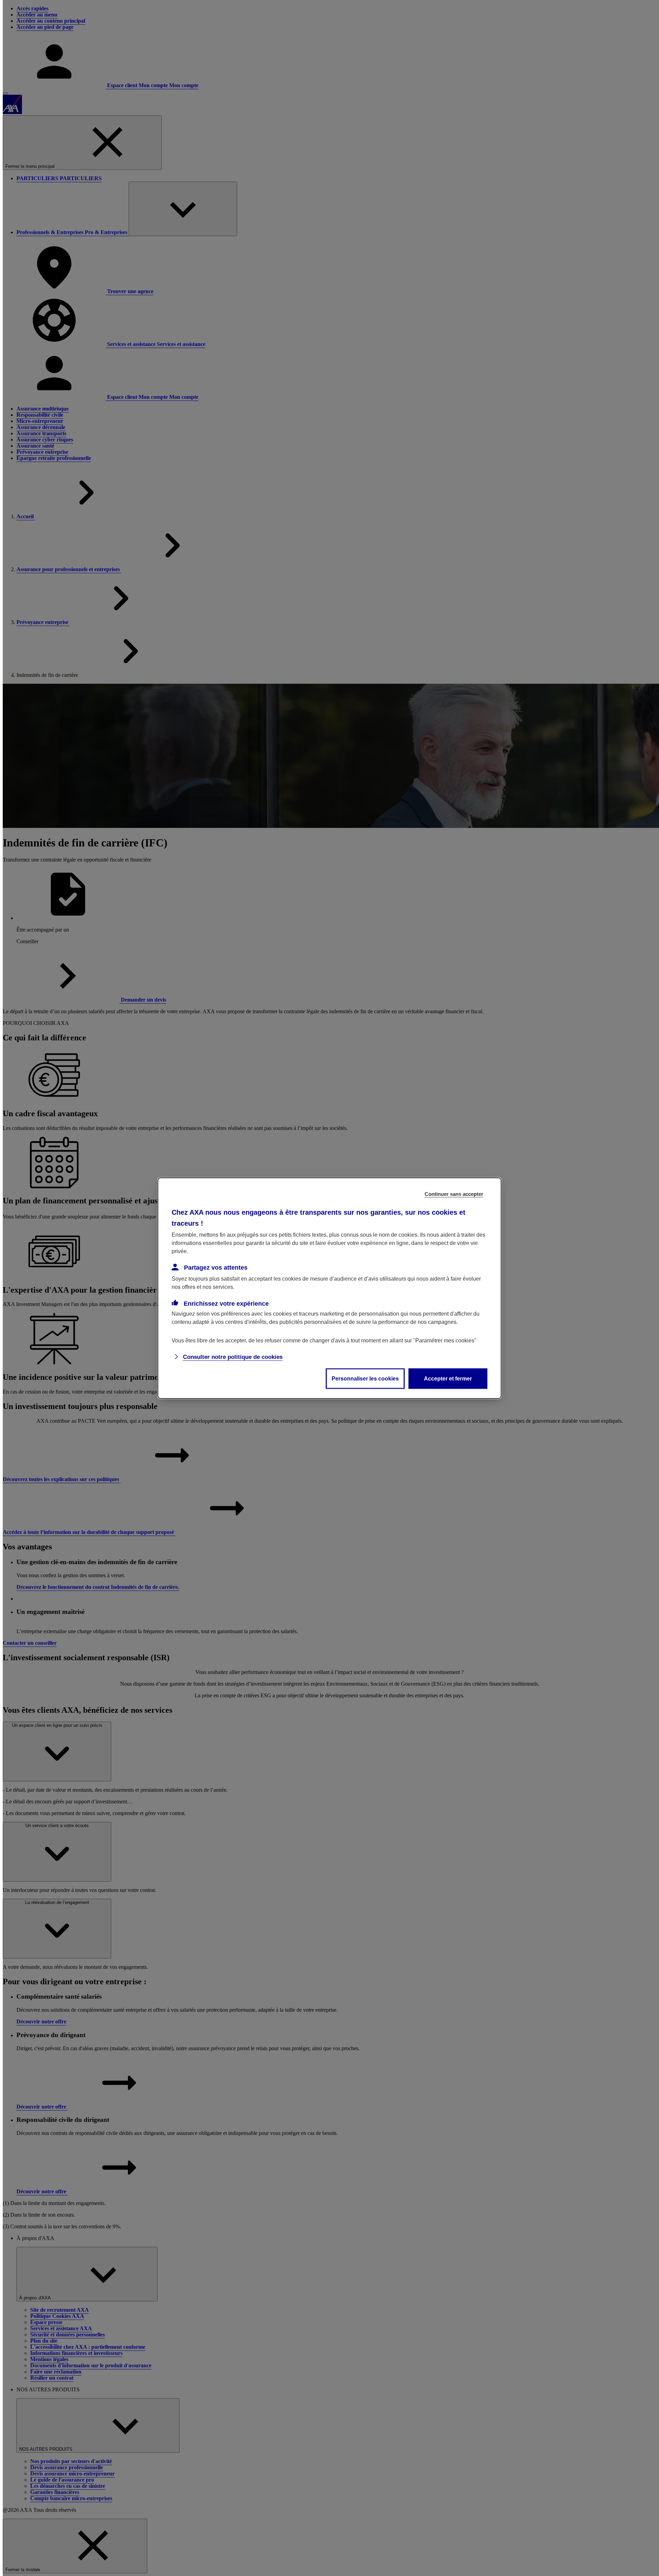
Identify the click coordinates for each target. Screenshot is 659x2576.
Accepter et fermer (448, 1378)
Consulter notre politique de (233, 1357)
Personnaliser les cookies (365, 1378)
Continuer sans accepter (454, 1194)
